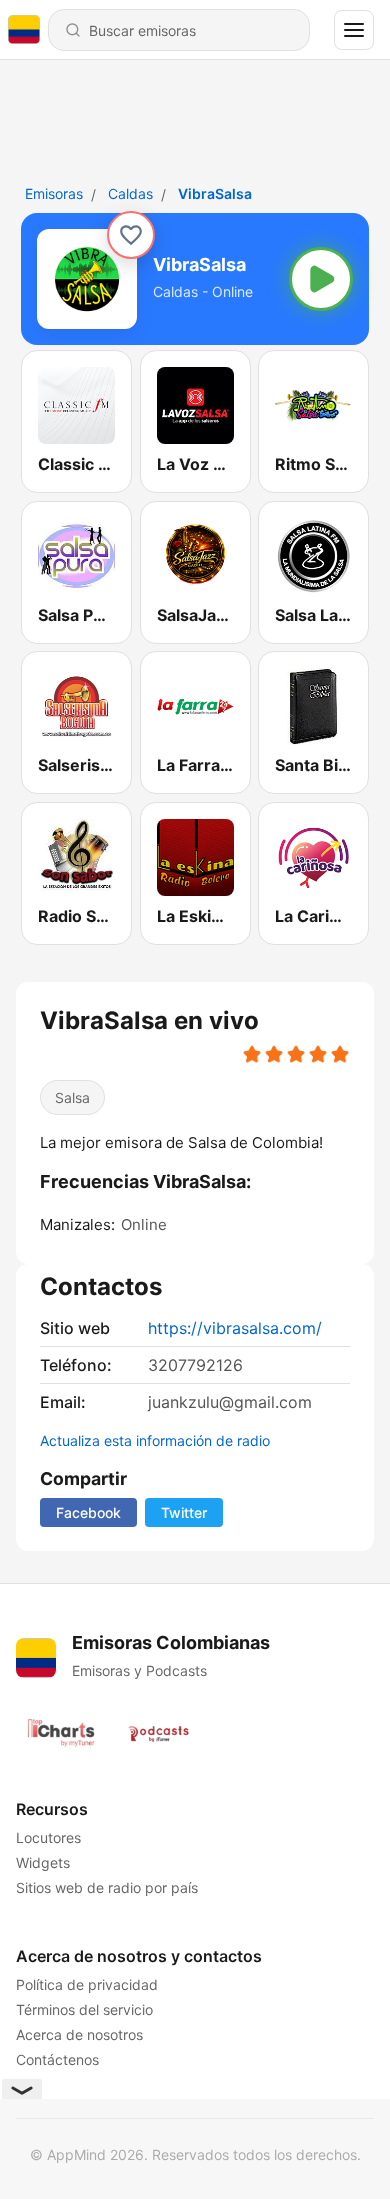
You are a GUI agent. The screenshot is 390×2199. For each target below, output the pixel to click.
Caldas (130, 193)
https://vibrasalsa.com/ (235, 1328)
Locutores (48, 1837)
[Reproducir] (321, 279)
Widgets (43, 1862)
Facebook (88, 1512)
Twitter (184, 1512)
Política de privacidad (87, 1984)
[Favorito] (131, 235)
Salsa (72, 1097)
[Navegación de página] (354, 30)
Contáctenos (57, 2059)
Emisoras (54, 193)
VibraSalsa (215, 193)
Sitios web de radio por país (107, 1887)
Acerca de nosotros (79, 2034)
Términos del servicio (84, 2009)
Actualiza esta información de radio (155, 1440)
